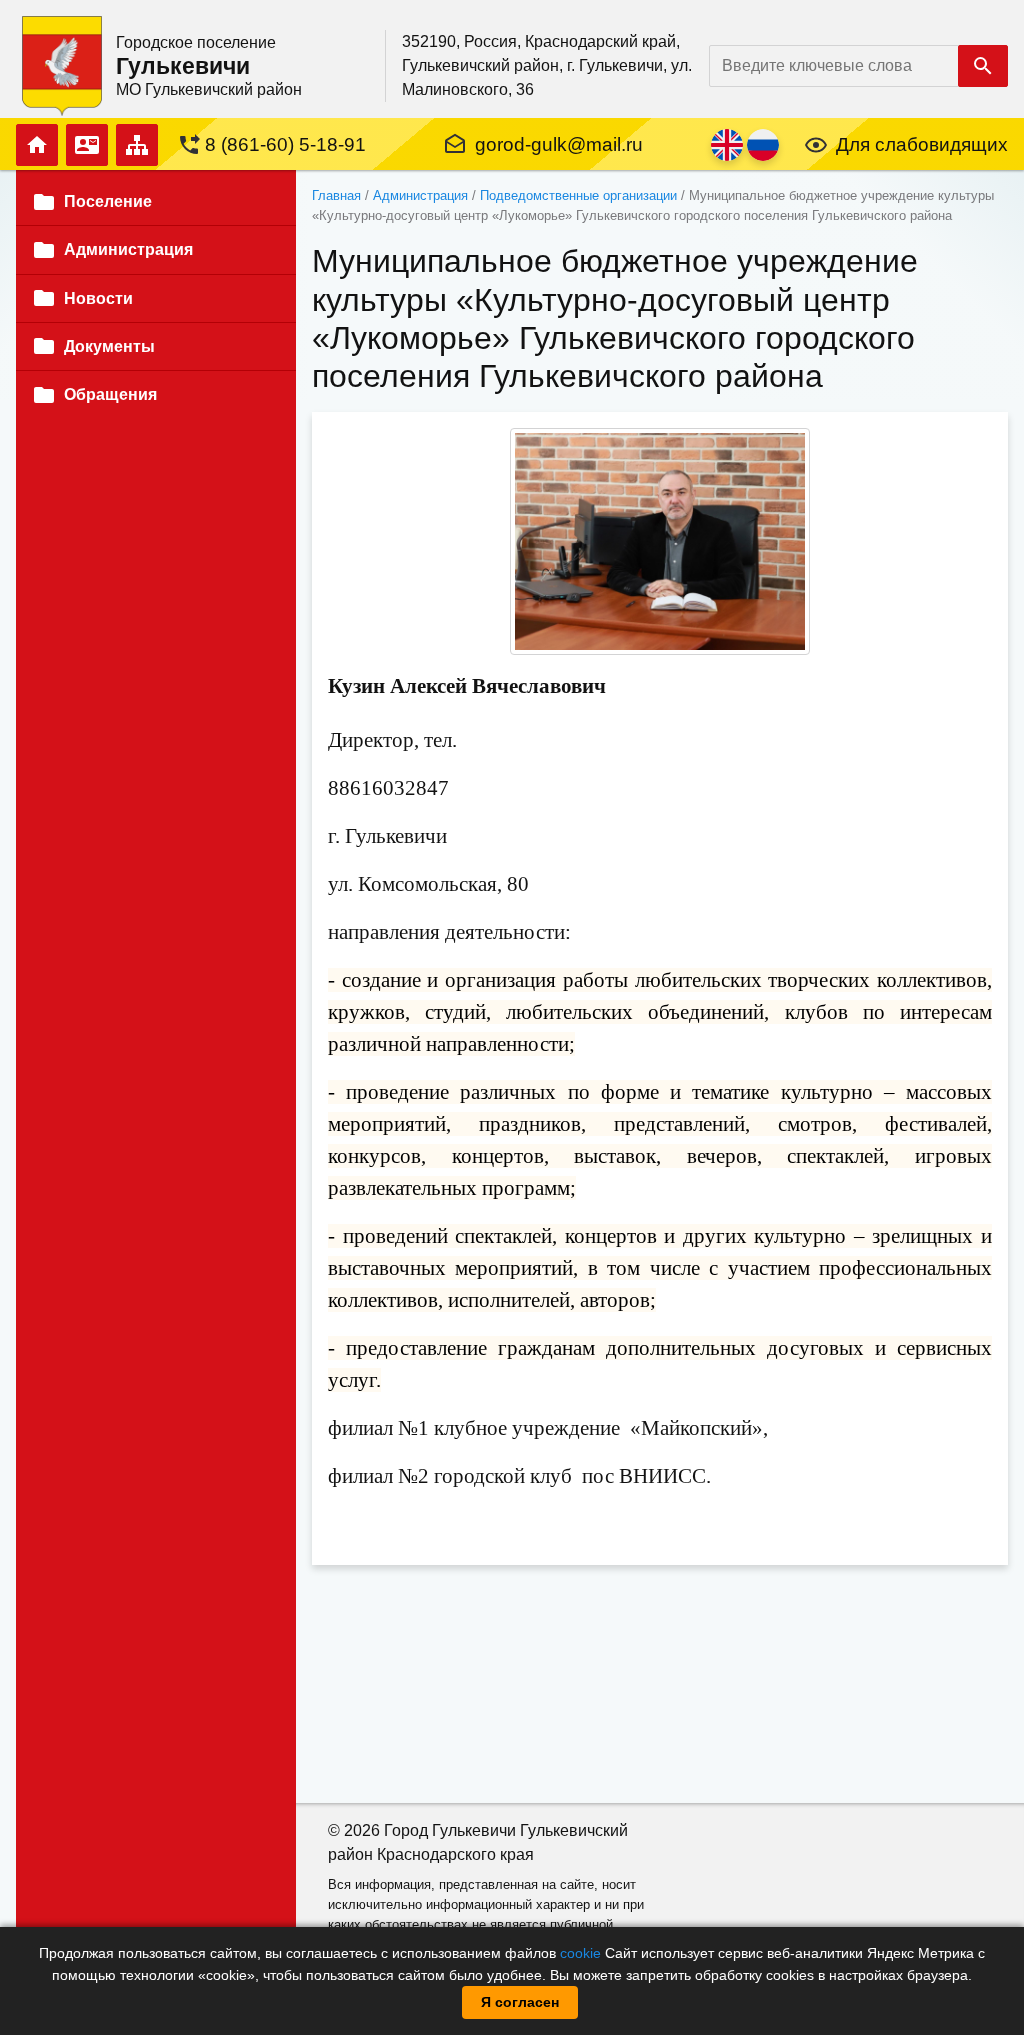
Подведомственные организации (578, 195)
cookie (580, 1953)
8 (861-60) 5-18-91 (285, 144)
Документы (109, 346)
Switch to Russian (763, 145)
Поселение (108, 201)
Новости (98, 298)
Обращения (110, 394)
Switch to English (727, 145)
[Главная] (62, 64)
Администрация (420, 195)
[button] (660, 542)
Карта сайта (137, 145)
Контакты (87, 145)
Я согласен (520, 2002)
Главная (37, 145)
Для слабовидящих (922, 144)
